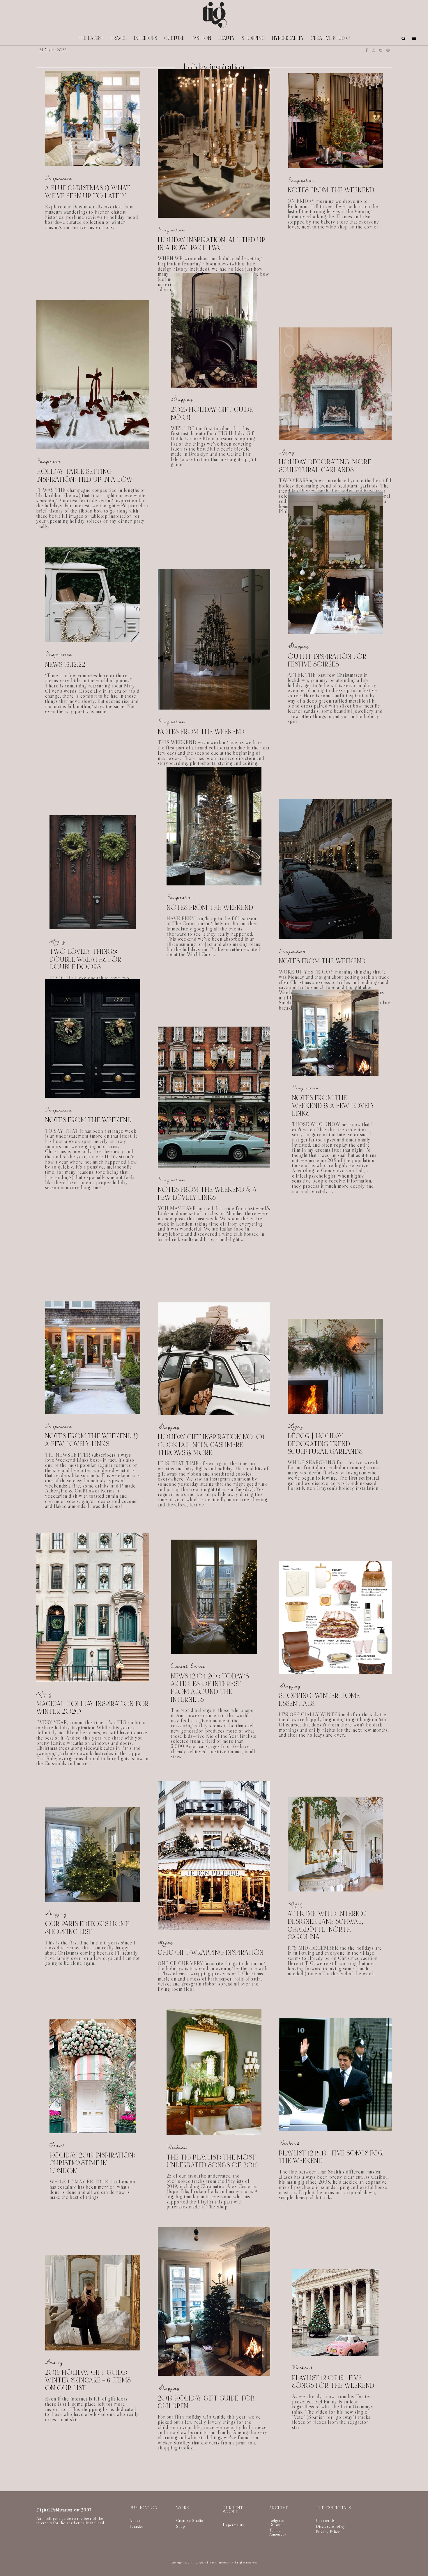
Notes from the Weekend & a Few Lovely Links (207, 1194)
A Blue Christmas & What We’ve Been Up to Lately (88, 192)
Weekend (177, 2147)
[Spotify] (388, 50)
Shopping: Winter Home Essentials (319, 1700)
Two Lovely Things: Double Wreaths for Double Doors (85, 960)
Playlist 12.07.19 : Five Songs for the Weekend (333, 2371)
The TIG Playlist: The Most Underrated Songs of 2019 (212, 2161)
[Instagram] (373, 50)
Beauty (227, 38)
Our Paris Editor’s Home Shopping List (87, 1928)
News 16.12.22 (65, 665)
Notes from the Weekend (331, 191)
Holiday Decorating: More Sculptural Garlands (325, 466)
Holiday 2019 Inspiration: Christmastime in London (92, 2163)
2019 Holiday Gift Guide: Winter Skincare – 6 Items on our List (88, 2380)
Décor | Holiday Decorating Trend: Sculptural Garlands (325, 1444)
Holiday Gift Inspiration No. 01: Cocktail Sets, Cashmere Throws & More (212, 1445)
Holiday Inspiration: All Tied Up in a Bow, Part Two (212, 244)
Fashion (201, 38)
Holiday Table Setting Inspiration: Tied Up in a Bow (85, 476)
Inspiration (59, 178)
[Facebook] (367, 50)
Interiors (146, 38)
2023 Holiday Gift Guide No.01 (212, 414)
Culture (175, 38)
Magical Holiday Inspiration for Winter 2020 (93, 1708)
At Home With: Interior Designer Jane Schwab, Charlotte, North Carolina (327, 1926)
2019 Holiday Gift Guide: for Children (206, 2402)
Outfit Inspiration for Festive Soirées (327, 661)
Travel (119, 38)
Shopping (253, 38)
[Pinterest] (381, 50)
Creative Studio (331, 38)
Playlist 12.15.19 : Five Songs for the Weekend (331, 2157)
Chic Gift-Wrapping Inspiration (211, 1953)
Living (287, 452)
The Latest (91, 38)
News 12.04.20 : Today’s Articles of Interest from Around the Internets (210, 1688)
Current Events (188, 1666)
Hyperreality (288, 38)
